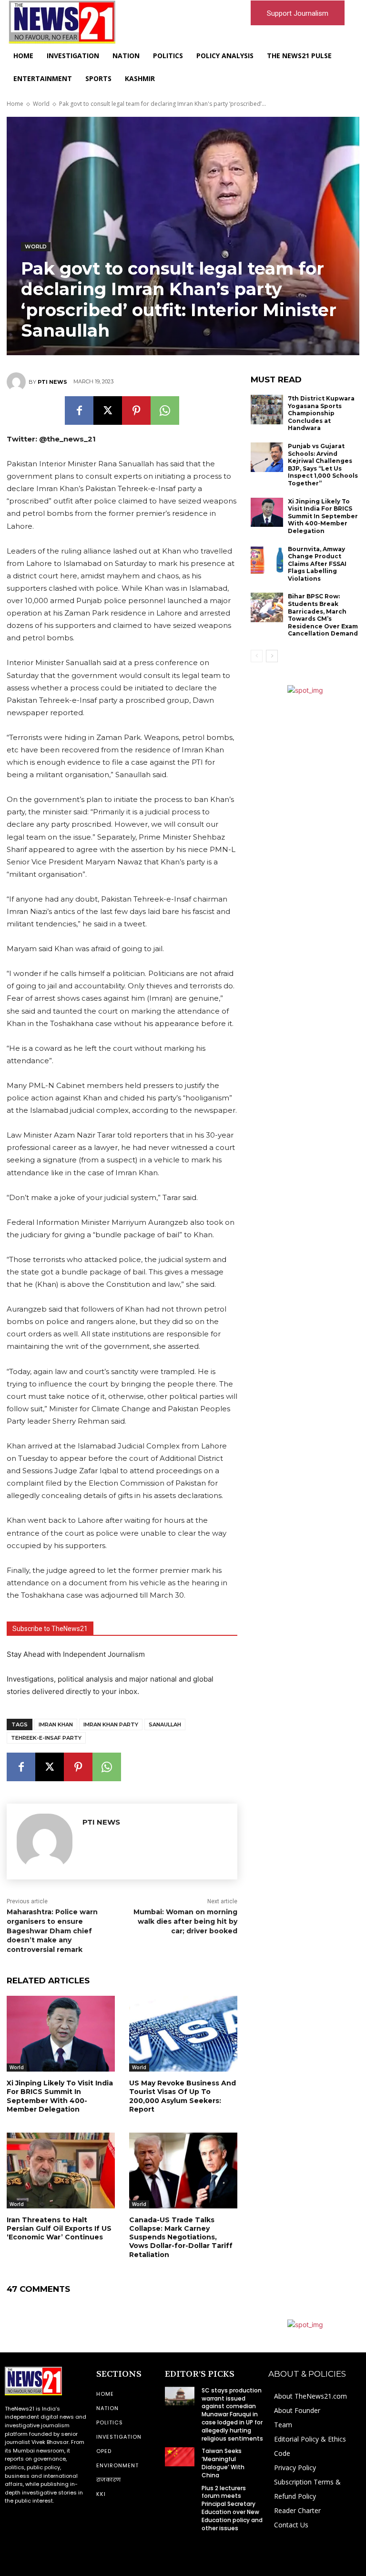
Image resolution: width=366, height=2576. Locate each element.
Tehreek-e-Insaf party (46, 1738)
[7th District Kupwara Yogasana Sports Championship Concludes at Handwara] (267, 410)
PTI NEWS (52, 382)
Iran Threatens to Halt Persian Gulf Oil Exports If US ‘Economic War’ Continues (59, 2228)
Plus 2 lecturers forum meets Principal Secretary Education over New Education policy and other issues (232, 2508)
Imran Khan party (111, 1724)
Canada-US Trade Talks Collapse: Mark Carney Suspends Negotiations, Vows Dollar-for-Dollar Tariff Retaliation (181, 2237)
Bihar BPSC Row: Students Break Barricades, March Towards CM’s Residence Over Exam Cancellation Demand (323, 615)
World (41, 104)
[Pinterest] (136, 411)
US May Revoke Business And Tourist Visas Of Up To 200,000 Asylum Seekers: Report (183, 2096)
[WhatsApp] (165, 411)
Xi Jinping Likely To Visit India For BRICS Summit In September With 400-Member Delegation (60, 2096)
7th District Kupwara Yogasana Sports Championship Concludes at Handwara (321, 413)
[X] (108, 411)
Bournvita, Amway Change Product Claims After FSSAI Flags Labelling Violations (317, 564)
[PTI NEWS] (18, 382)
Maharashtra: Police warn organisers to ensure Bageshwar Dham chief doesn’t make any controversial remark (52, 1930)
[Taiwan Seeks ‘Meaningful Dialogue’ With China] (180, 2457)
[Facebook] (79, 411)
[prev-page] (257, 656)
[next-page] (272, 656)
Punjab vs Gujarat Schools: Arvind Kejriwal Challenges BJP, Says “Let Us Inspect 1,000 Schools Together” (323, 465)
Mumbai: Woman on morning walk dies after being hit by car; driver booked (185, 1921)
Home (15, 104)
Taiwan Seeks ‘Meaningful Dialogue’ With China (223, 2463)
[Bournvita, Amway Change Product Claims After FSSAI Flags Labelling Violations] (267, 560)
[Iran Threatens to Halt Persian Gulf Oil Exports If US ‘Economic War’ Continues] (61, 2171)
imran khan (56, 1724)
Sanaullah (165, 1724)
